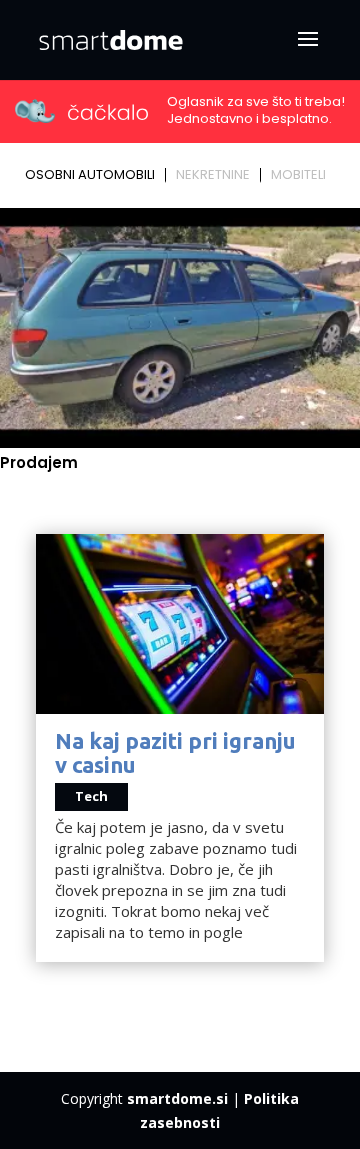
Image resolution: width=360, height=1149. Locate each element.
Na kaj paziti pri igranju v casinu (175, 752)
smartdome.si (177, 1098)
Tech (91, 796)
